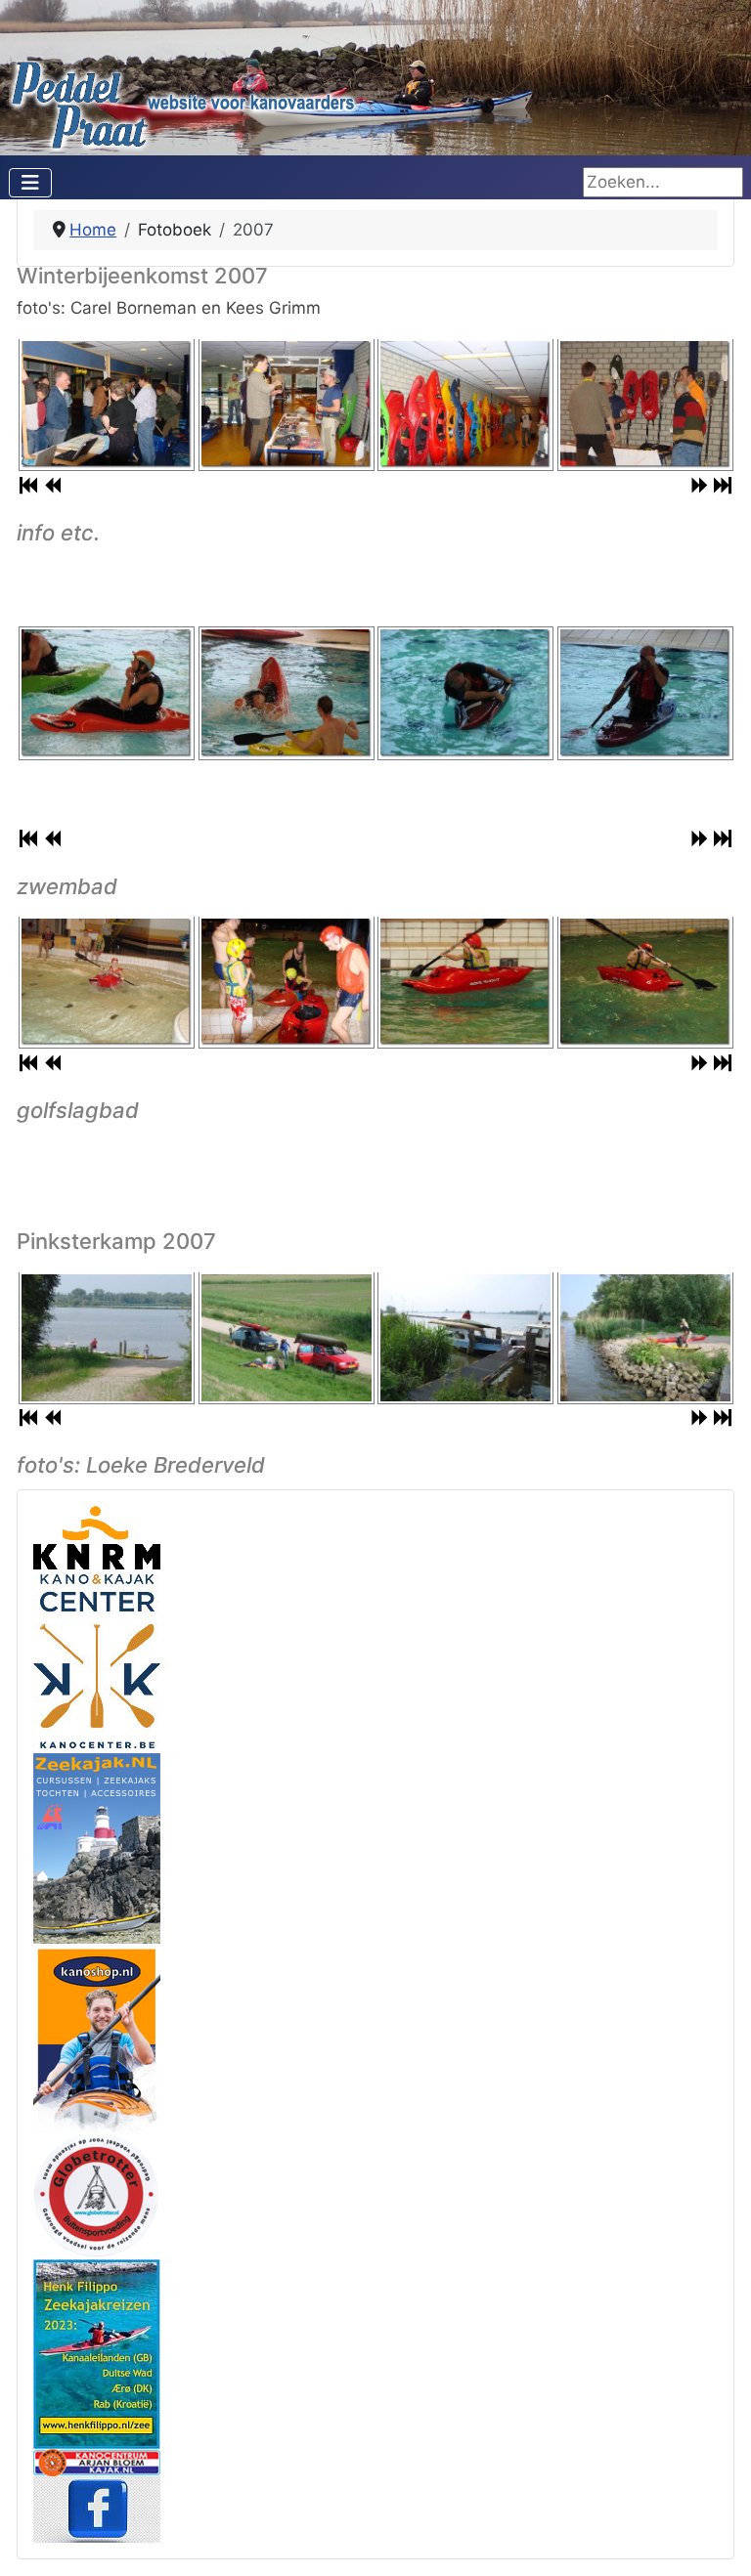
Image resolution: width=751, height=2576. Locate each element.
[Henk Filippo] (97, 2353)
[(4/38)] (645, 982)
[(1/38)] (107, 982)
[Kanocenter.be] (97, 1660)
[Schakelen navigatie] (30, 183)
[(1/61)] (107, 693)
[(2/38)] (287, 982)
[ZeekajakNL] (97, 1847)
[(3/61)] (465, 693)
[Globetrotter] (97, 2196)
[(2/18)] (287, 404)
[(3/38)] (465, 982)
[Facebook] (97, 2509)
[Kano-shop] (97, 2038)
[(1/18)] (107, 404)
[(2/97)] (287, 1337)
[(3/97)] (465, 1337)
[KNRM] (97, 1536)
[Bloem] (97, 2462)
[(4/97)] (645, 1337)
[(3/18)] (465, 404)
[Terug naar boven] (716, 2539)
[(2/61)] (287, 693)
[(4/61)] (645, 693)
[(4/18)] (645, 404)
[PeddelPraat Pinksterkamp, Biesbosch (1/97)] (107, 1337)
